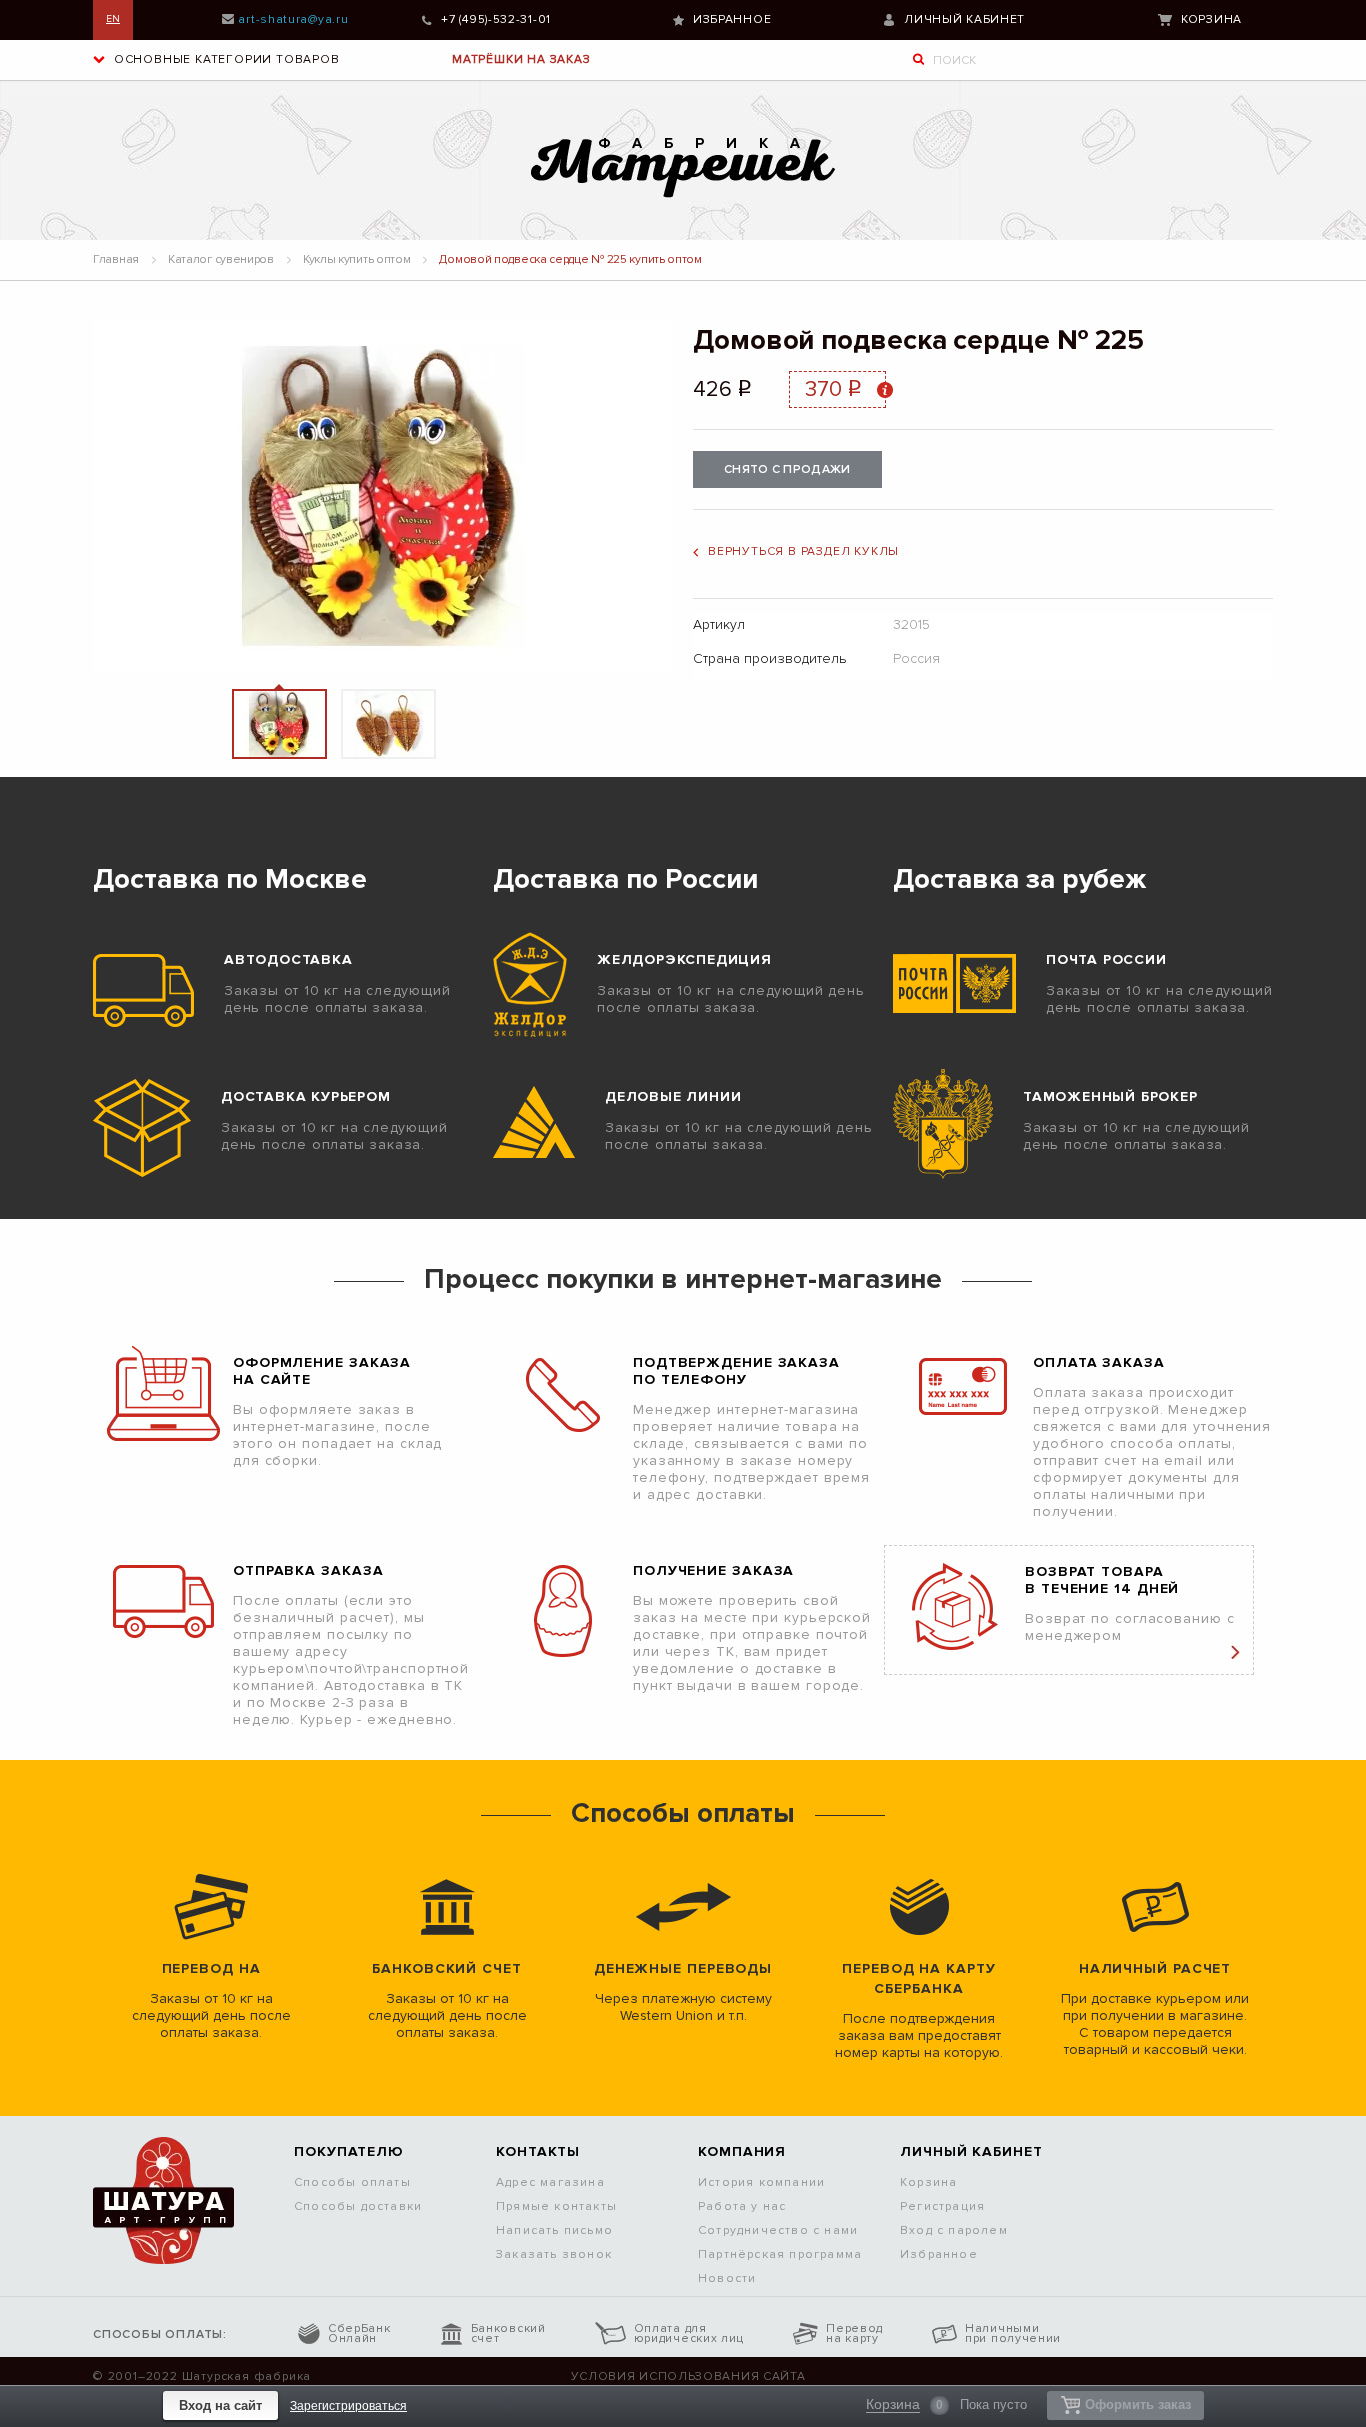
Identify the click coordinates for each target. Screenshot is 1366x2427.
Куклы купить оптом (357, 259)
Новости (727, 2278)
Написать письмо (554, 2230)
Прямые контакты (556, 2206)
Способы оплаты (352, 2182)
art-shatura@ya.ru (293, 19)
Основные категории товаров (225, 59)
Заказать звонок (554, 2254)
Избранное (732, 19)
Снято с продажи (787, 469)
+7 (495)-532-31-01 (496, 19)
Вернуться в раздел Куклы (803, 551)
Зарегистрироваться (348, 2406)
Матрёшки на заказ (521, 59)
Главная (116, 259)
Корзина (1211, 19)
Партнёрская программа (780, 2254)
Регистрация (942, 2206)
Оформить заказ (1138, 2404)
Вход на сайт (220, 2405)
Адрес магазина (550, 2182)
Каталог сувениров (221, 259)
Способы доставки (358, 2206)
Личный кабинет (964, 19)
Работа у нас (742, 2206)
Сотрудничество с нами (778, 2230)
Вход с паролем (954, 2230)
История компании (761, 2182)
